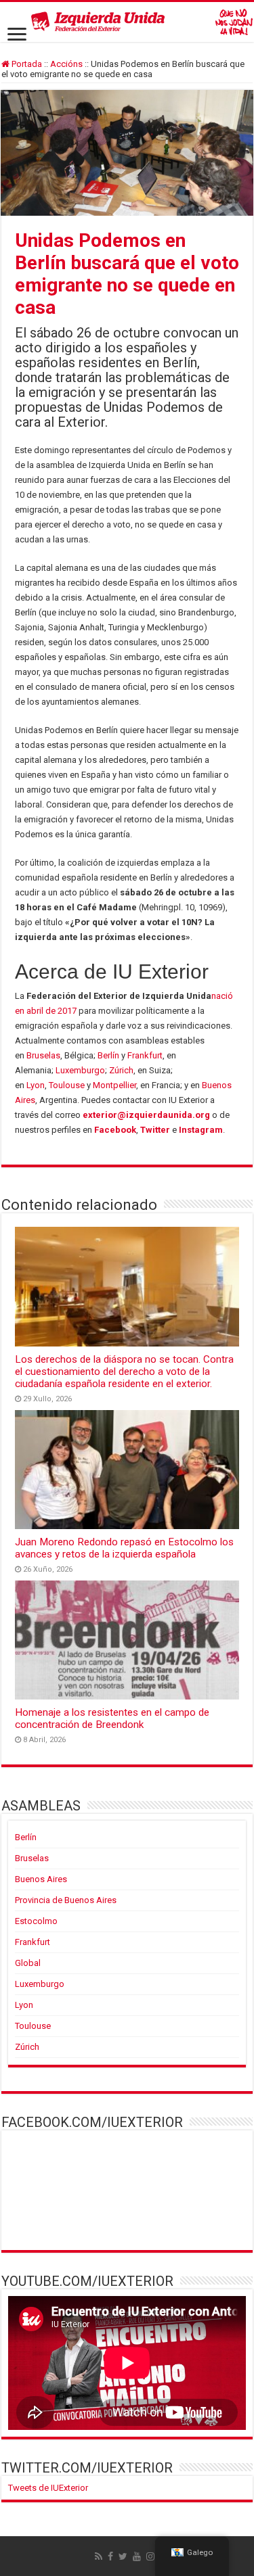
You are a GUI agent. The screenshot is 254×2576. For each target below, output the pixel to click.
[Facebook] (110, 2556)
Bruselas (43, 1055)
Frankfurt (145, 1055)
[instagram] (150, 2556)
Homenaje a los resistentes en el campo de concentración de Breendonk (112, 1718)
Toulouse (67, 1085)
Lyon (36, 1085)
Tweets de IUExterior (48, 2488)
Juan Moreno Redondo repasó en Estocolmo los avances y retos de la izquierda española (124, 1548)
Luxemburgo (80, 1070)
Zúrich (121, 1070)
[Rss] (99, 2556)
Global (28, 1963)
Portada (26, 64)
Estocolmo (36, 1921)
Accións (66, 64)
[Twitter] (123, 2556)
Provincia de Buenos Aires (66, 1900)
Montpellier (114, 1085)
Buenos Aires (41, 1879)
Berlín (108, 1055)
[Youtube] (137, 2556)
